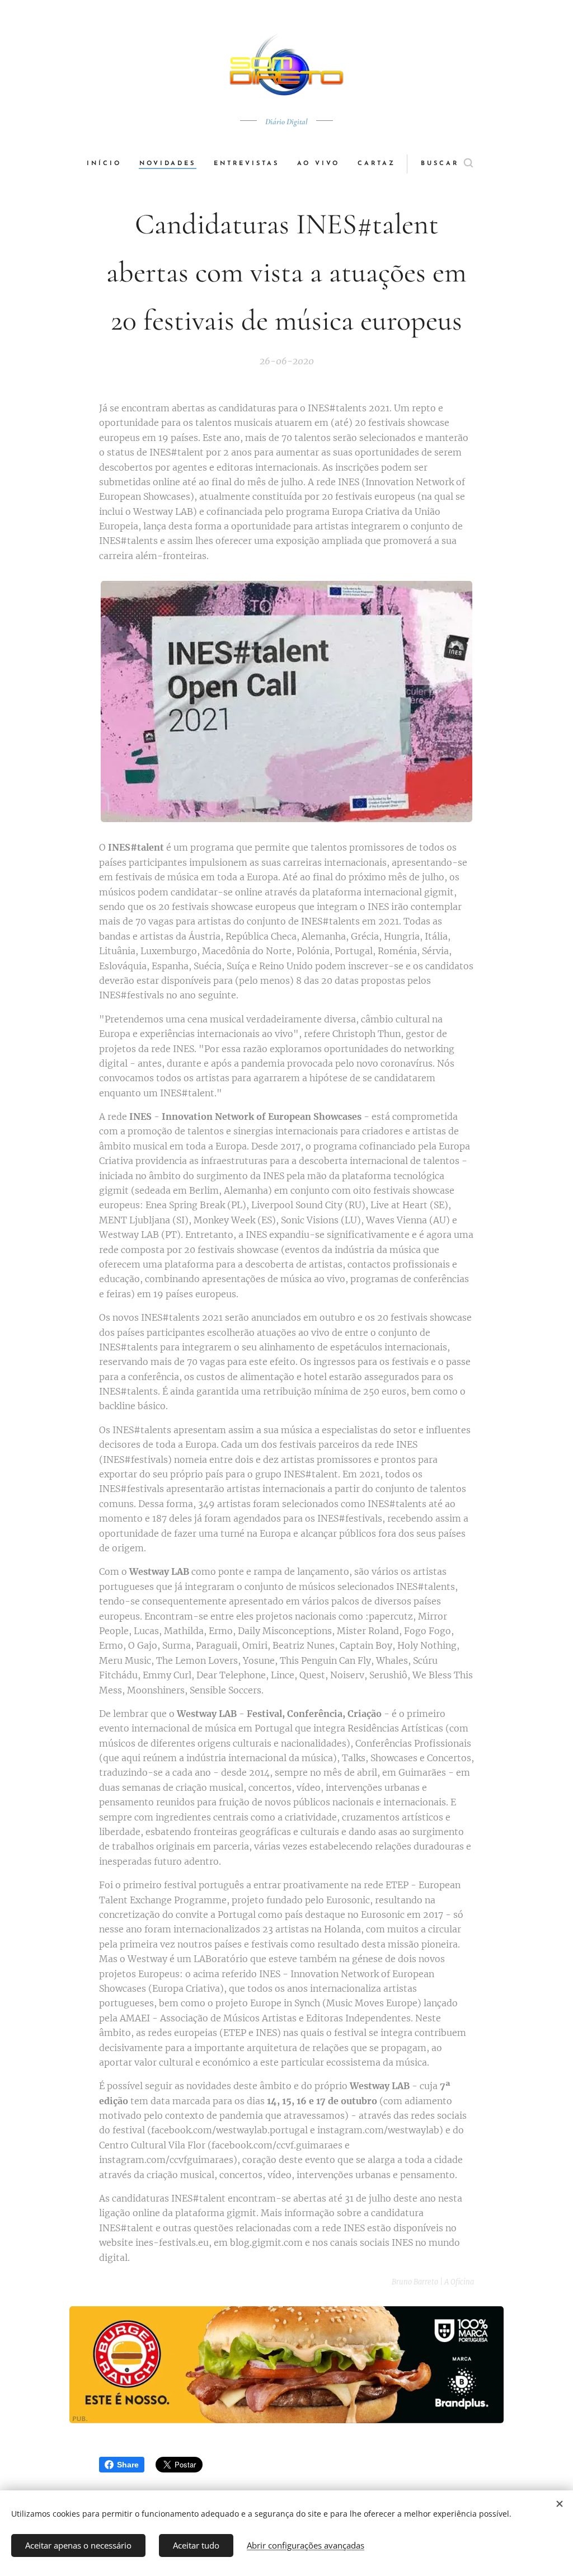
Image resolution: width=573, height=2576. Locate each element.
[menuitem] (109, 164)
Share (128, 2465)
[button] (447, 164)
